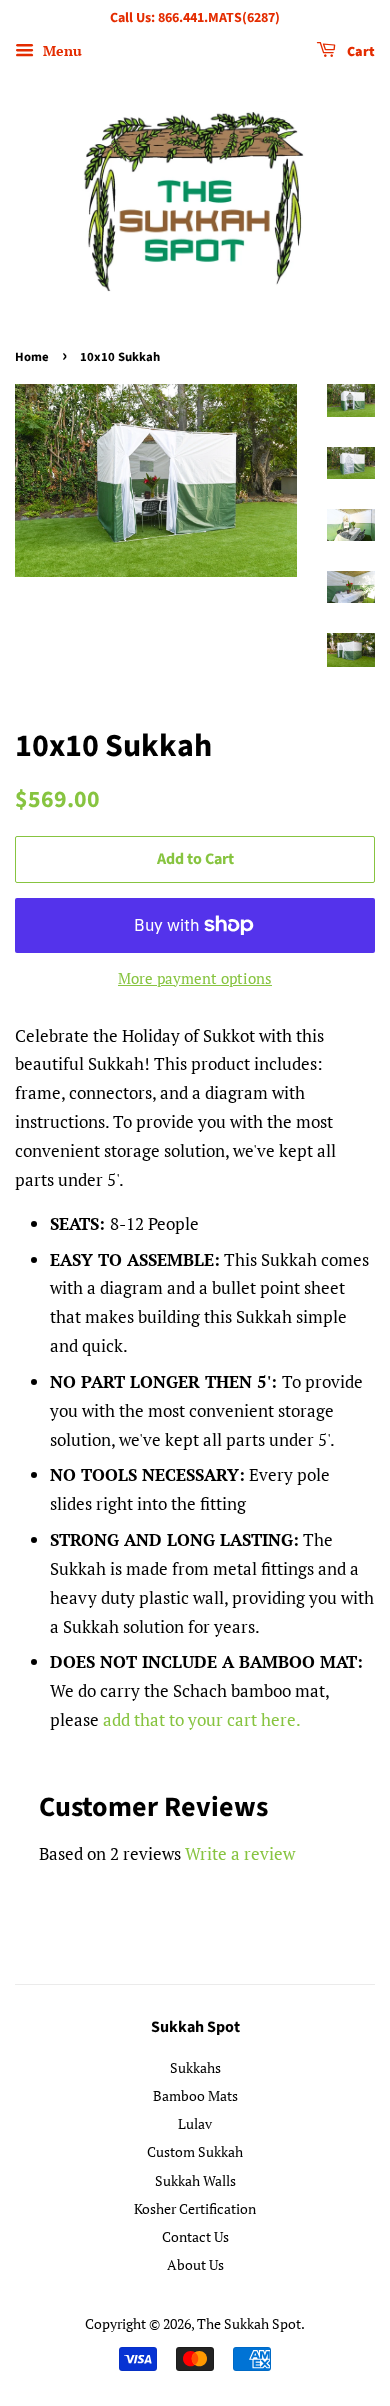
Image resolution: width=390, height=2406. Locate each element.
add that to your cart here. (202, 1719)
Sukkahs (195, 2067)
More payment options (195, 978)
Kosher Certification (195, 2208)
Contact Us (195, 2236)
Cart (359, 52)
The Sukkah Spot (249, 2323)
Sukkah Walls (195, 2180)
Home (32, 357)
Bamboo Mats (195, 2095)
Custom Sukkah (195, 2151)
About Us (195, 2264)
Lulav (195, 2123)
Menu (60, 50)
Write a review (240, 1853)
